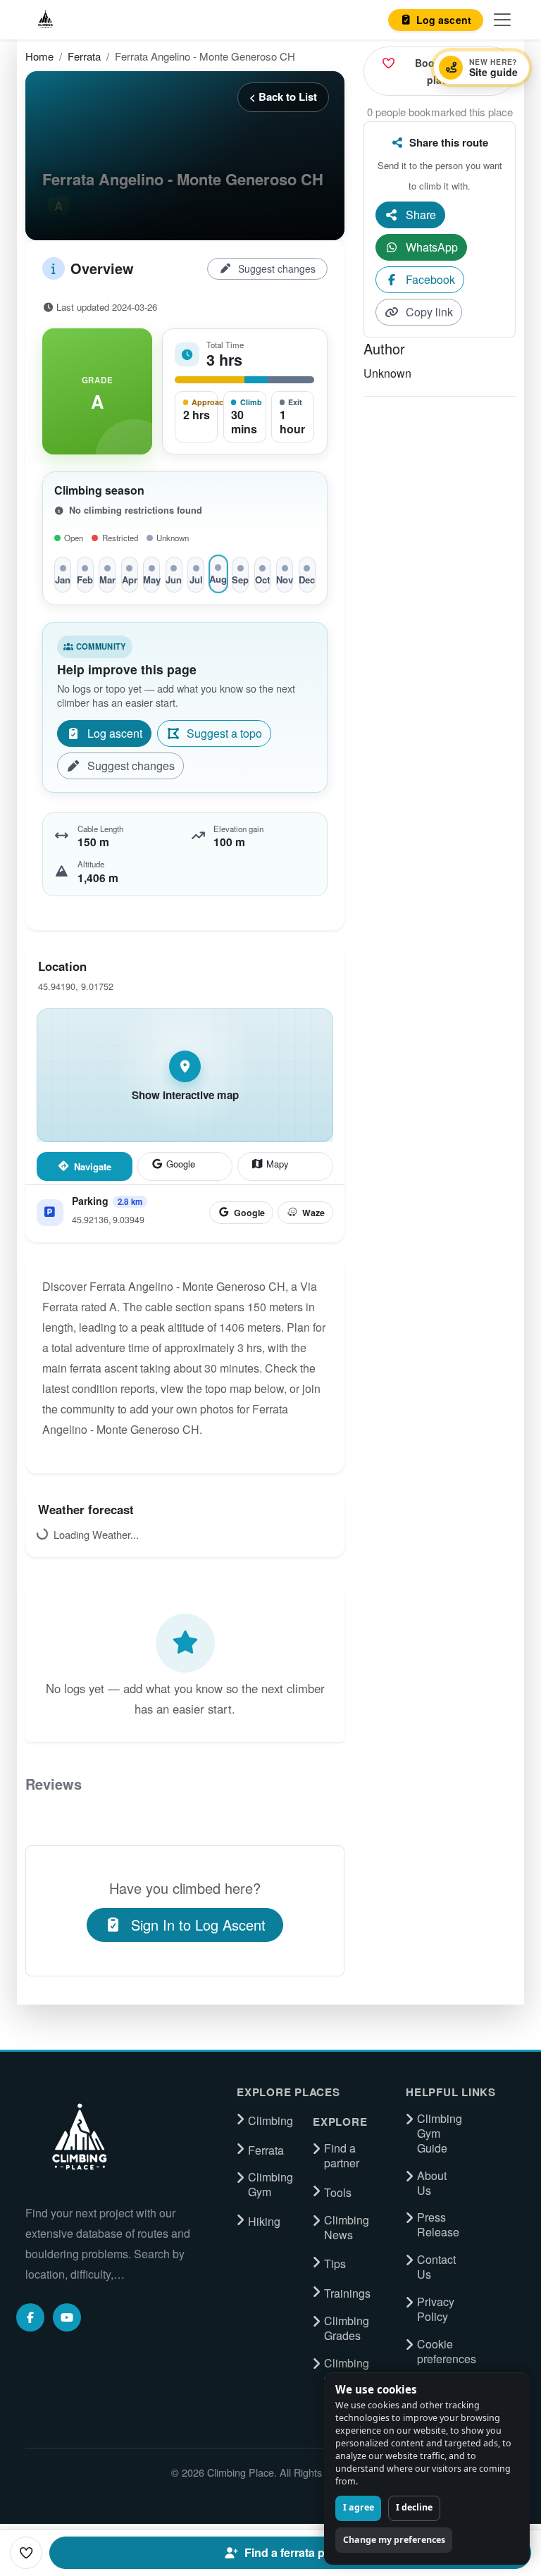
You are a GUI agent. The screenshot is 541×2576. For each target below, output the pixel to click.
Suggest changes (277, 268)
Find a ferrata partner (300, 2552)
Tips (335, 2264)
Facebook (430, 279)
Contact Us (436, 2267)
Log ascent (115, 733)
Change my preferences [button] (394, 2540)
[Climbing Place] (78, 2137)
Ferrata (84, 56)
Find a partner (342, 2156)
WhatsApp (432, 247)
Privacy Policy (436, 2309)
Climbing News (347, 2228)
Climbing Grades (347, 2328)
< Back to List (283, 97)
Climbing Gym (270, 2185)
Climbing (270, 2121)
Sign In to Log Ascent (198, 1925)
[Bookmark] (26, 2553)
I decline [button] (414, 2507)
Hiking (264, 2222)
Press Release (438, 2225)
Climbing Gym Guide (440, 2134)
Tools (338, 2193)
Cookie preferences (447, 2352)
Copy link (429, 312)
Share (421, 215)
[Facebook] (30, 2317)
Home (39, 56)
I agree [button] (359, 2507)
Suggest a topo (224, 733)
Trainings (347, 2293)
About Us (432, 2183)
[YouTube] (67, 2317)
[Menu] (502, 20)
